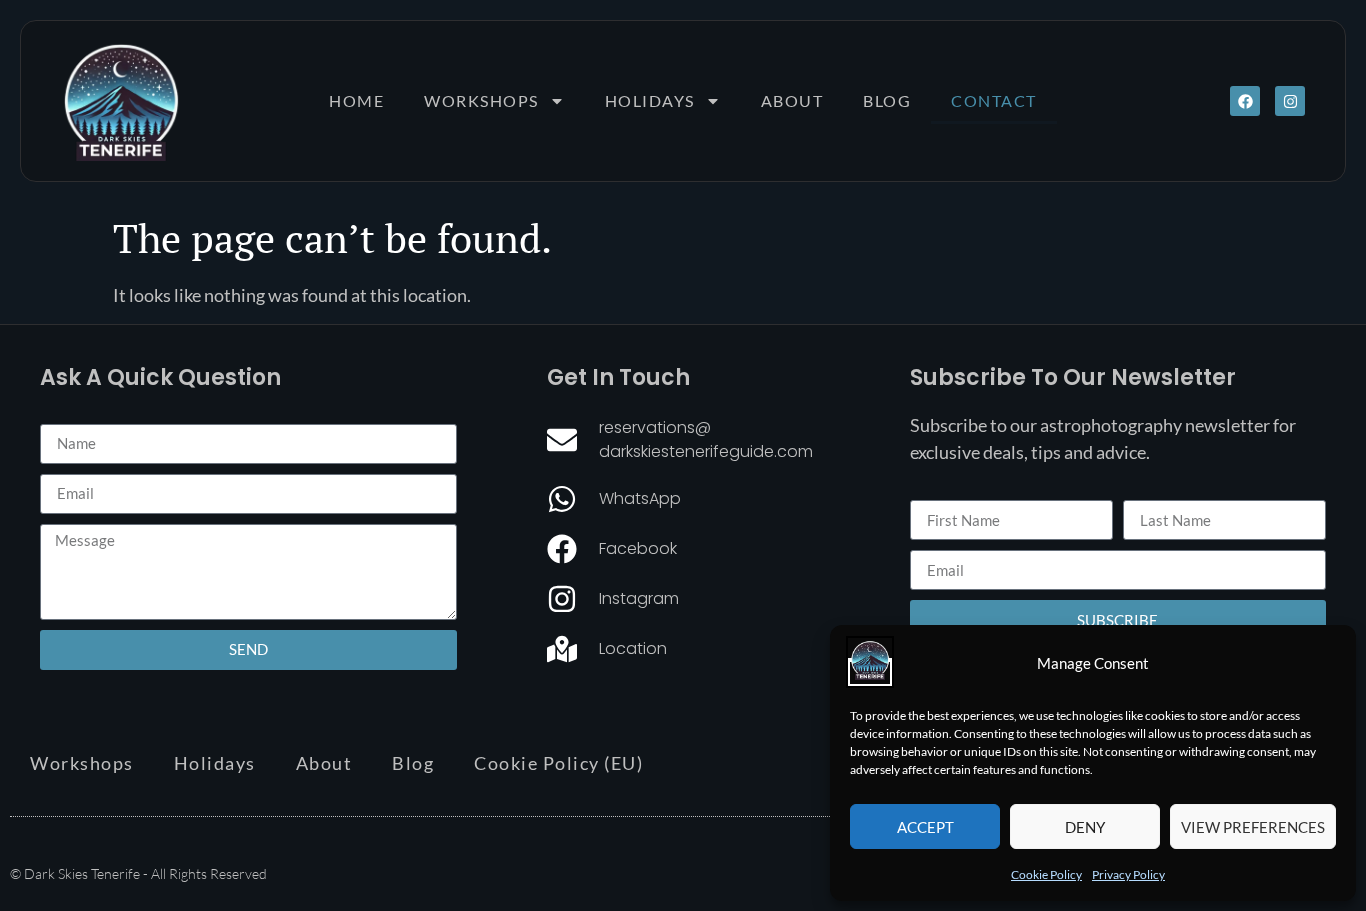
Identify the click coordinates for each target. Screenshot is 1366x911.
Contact (994, 100)
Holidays (650, 100)
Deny (1085, 827)
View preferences (1253, 827)
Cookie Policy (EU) (558, 763)
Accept (925, 827)
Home (356, 100)
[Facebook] (1245, 101)
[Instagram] (1290, 101)
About (792, 100)
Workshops (481, 100)
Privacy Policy (1128, 874)
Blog (887, 100)
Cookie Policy (1046, 874)
